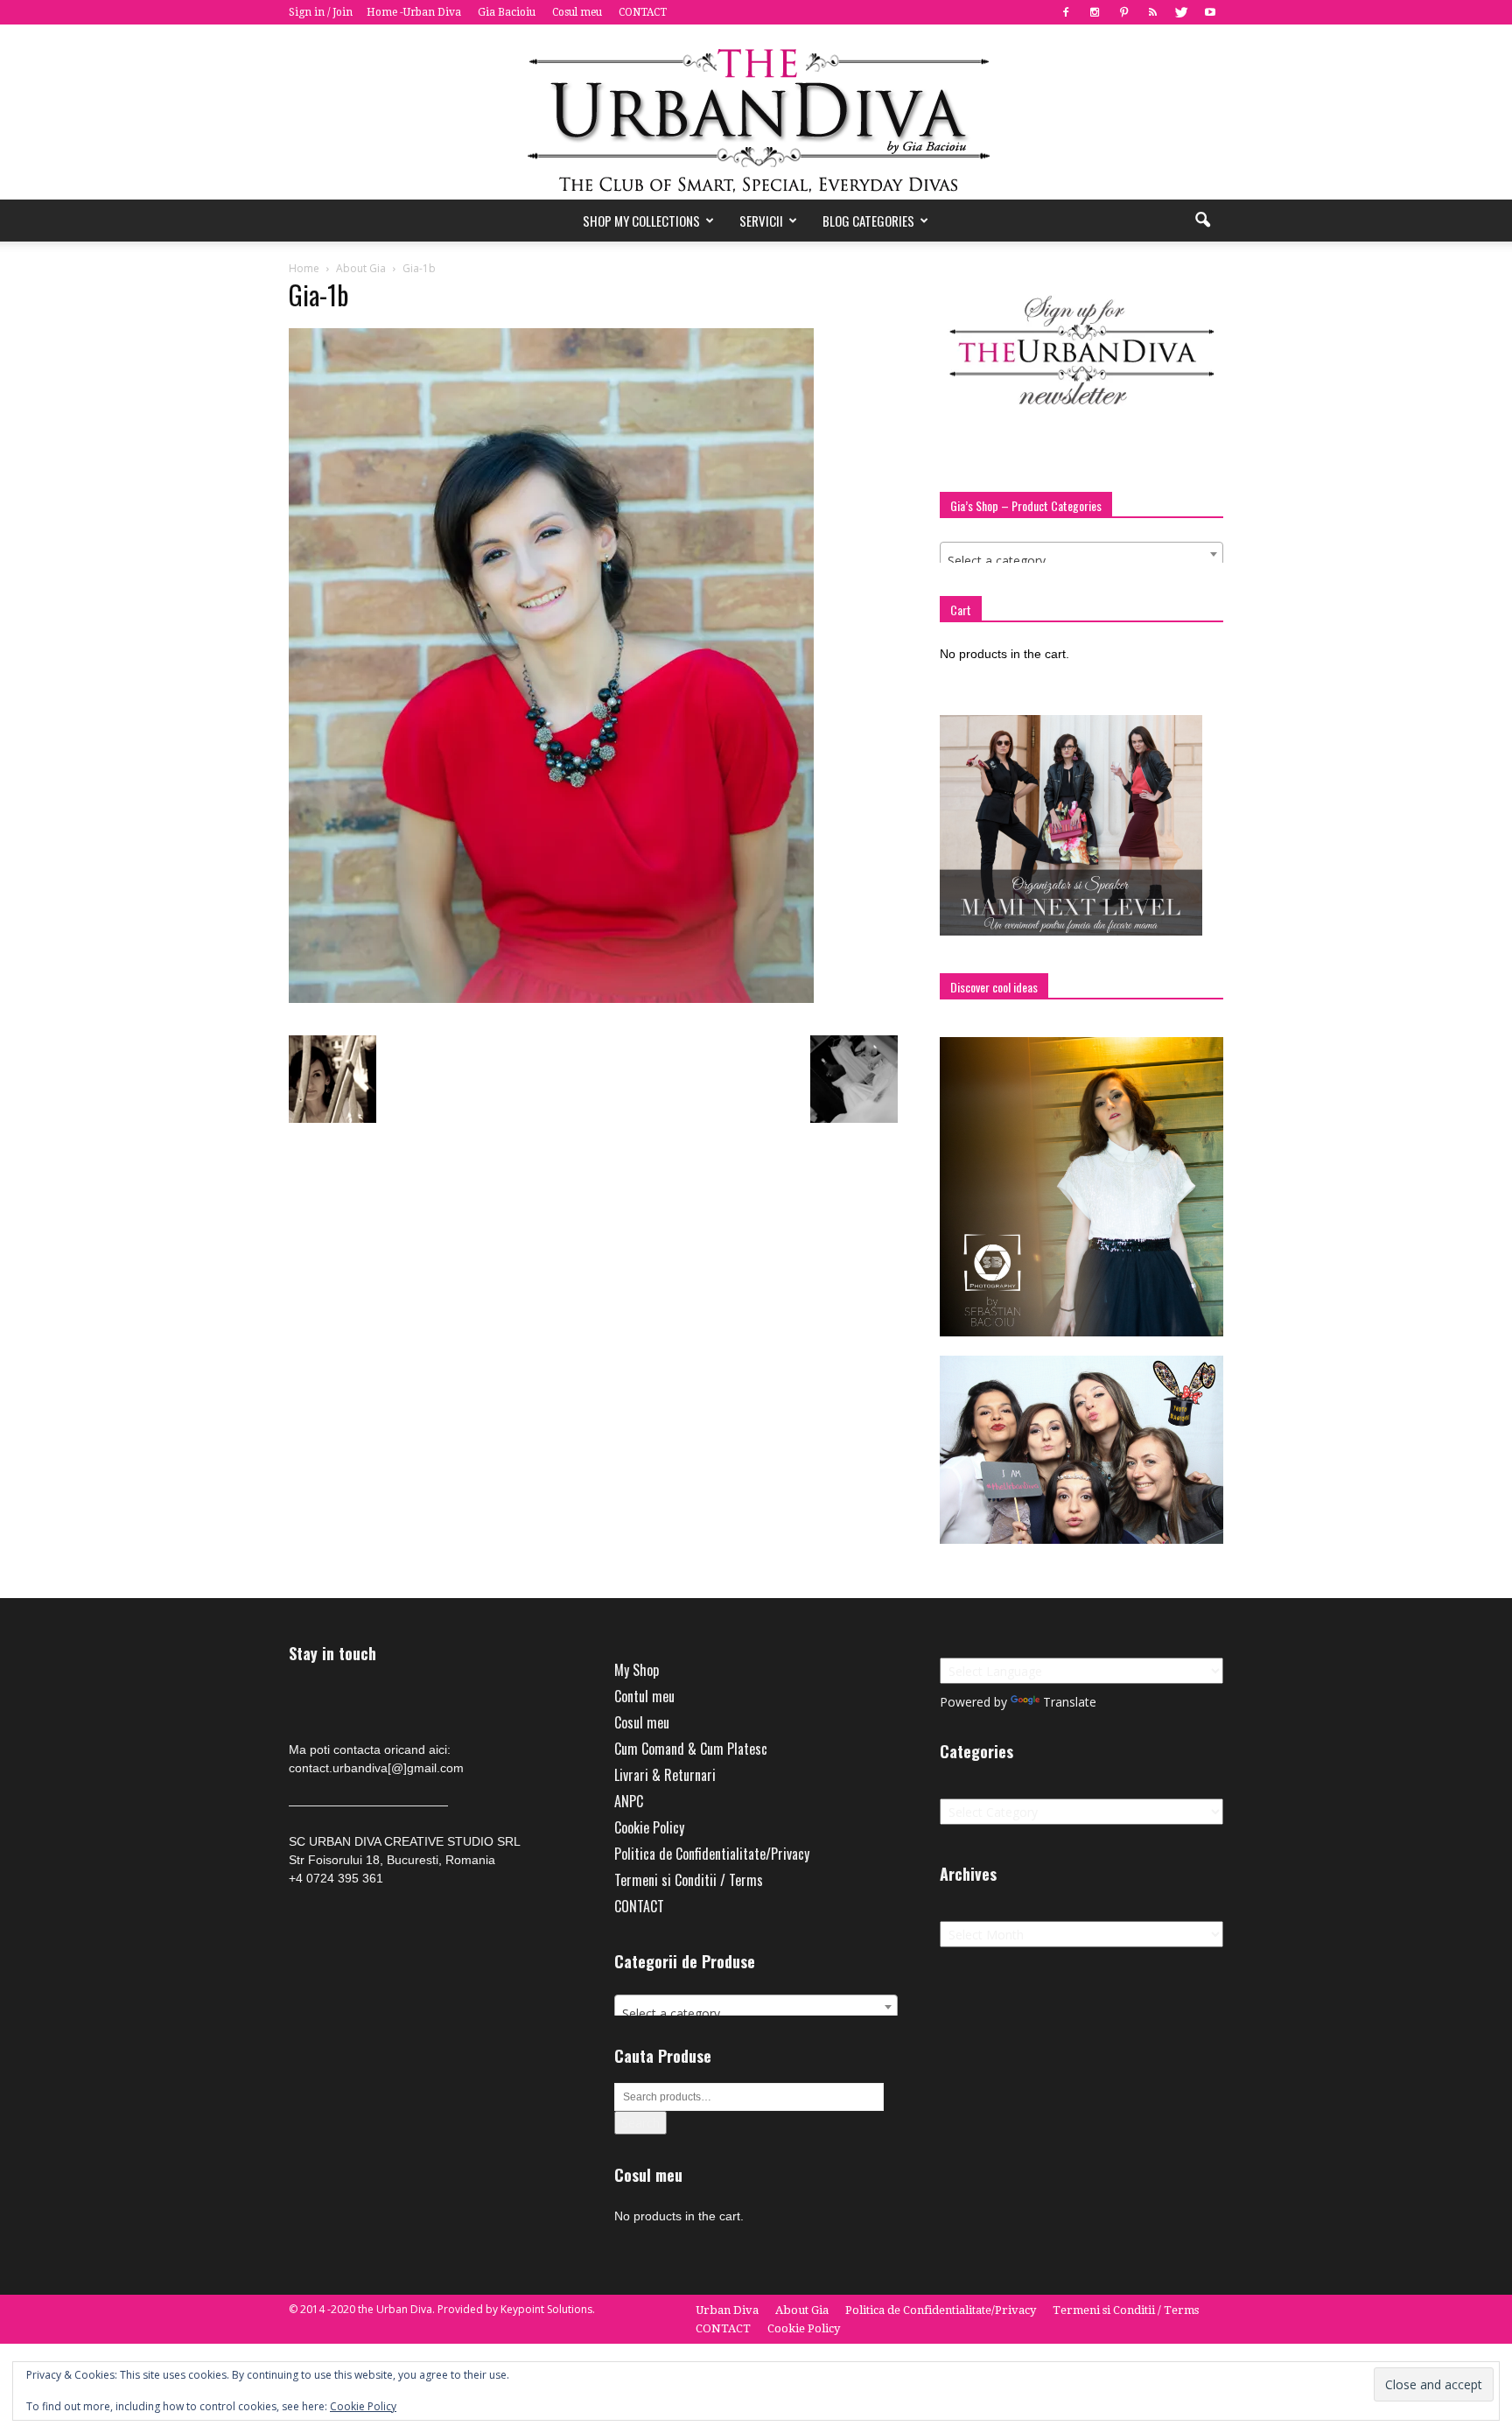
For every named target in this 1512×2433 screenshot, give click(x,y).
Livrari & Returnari (665, 1775)
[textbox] (1081, 561)
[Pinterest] (1123, 12)
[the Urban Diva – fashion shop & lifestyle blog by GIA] (756, 112)
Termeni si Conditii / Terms (689, 1880)
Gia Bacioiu (507, 12)
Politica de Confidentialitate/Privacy (712, 1854)
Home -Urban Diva (414, 12)
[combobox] (1081, 554)
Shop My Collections (641, 221)
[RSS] (1152, 12)
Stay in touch (332, 1654)
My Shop (637, 1670)
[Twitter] (1181, 12)
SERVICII (761, 221)
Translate (1070, 1702)
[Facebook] (1066, 12)
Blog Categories (868, 221)
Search (640, 2123)
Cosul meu (577, 12)
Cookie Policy (649, 1827)
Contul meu (644, 1696)
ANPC (629, 1801)
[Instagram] (1095, 12)
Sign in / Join (321, 12)
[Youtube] (1210, 12)
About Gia (802, 2310)
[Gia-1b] (551, 999)
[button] (1202, 221)
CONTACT (643, 12)
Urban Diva (727, 2310)
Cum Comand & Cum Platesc (691, 1749)
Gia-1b (318, 294)
